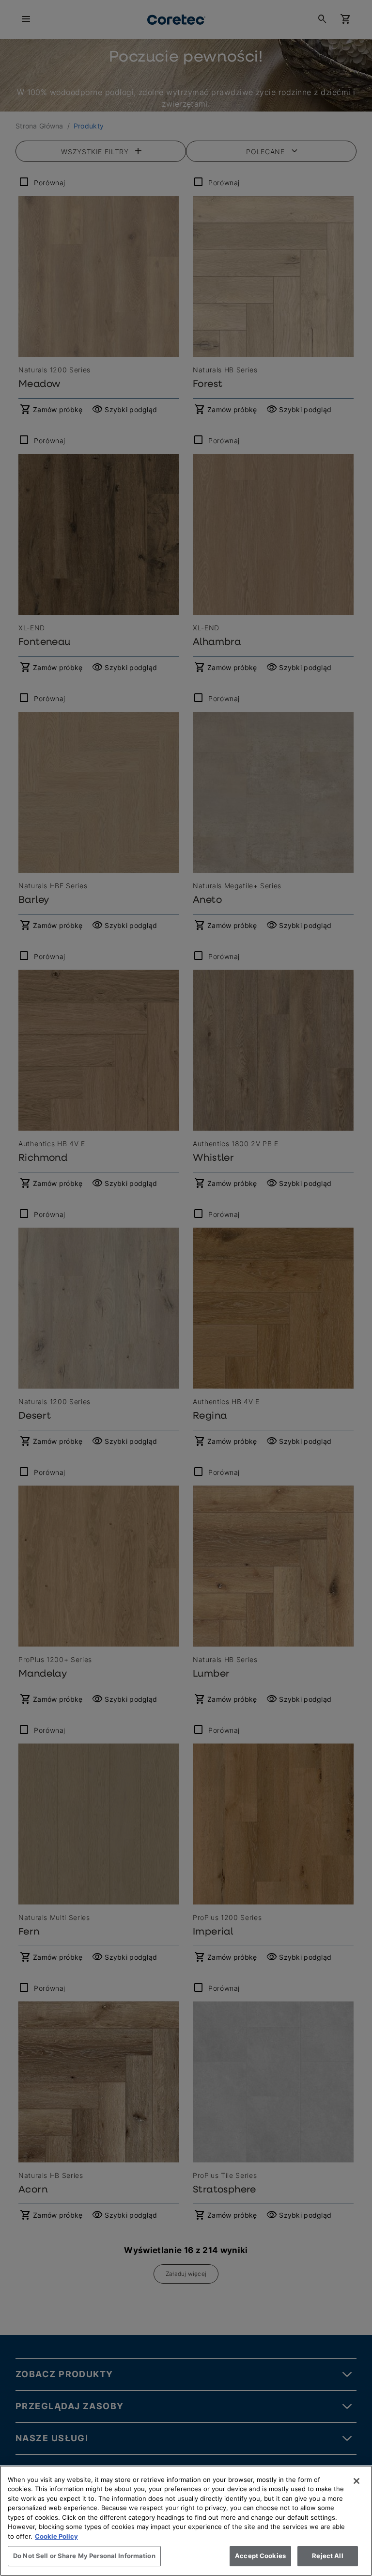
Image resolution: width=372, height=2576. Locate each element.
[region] (186, 2521)
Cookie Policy (56, 2536)
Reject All (327, 2556)
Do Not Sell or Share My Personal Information (84, 2556)
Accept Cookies (260, 2556)
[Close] (356, 2481)
